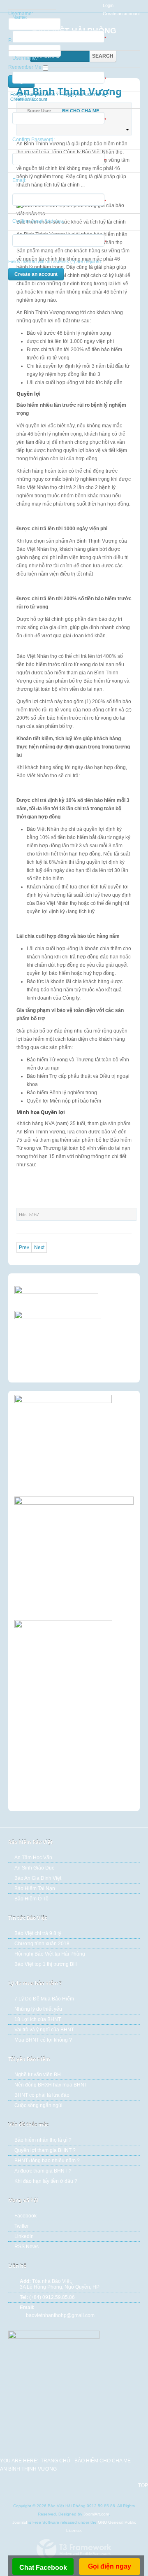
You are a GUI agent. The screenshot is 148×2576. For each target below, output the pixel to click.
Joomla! (20, 2522)
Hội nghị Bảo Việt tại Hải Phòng (50, 1954)
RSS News (27, 2247)
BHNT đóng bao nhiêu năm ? (47, 2161)
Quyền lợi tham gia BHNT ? (45, 2150)
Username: (25, 58)
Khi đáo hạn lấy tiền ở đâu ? (46, 2181)
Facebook (25, 2216)
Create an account (36, 274)
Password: (24, 99)
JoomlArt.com (96, 2514)
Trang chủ (55, 2461)
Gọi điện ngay (110, 2566)
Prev (24, 1247)
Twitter (22, 2226)
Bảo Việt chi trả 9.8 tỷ (38, 1933)
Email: (19, 180)
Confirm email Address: (38, 221)
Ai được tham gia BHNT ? (43, 2171)
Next (39, 1247)
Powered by (74, 2549)
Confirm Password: (34, 140)
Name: (20, 17)
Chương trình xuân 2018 (42, 1944)
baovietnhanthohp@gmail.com (60, 2315)
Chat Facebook (43, 2568)
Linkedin (24, 2236)
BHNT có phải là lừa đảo (42, 2095)
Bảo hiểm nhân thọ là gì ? (43, 2140)
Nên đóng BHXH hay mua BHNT (51, 2085)
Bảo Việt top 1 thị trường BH (46, 1964)
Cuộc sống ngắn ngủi (38, 2105)
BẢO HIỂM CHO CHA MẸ (103, 2461)
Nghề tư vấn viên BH (38, 2075)
